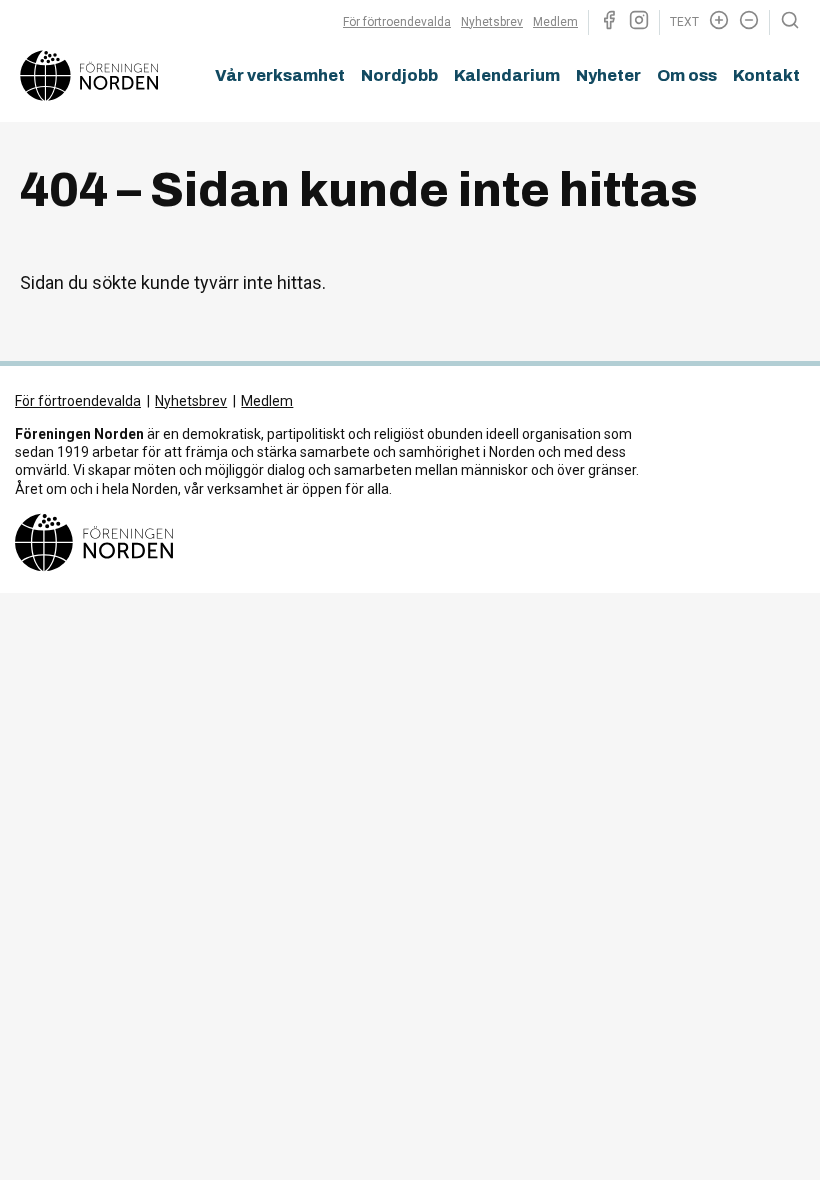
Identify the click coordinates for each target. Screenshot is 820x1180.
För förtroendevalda (397, 22)
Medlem (555, 22)
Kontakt (766, 75)
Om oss (687, 75)
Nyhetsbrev (492, 22)
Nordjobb (399, 75)
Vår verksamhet (280, 75)
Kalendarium (507, 75)
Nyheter (608, 75)
